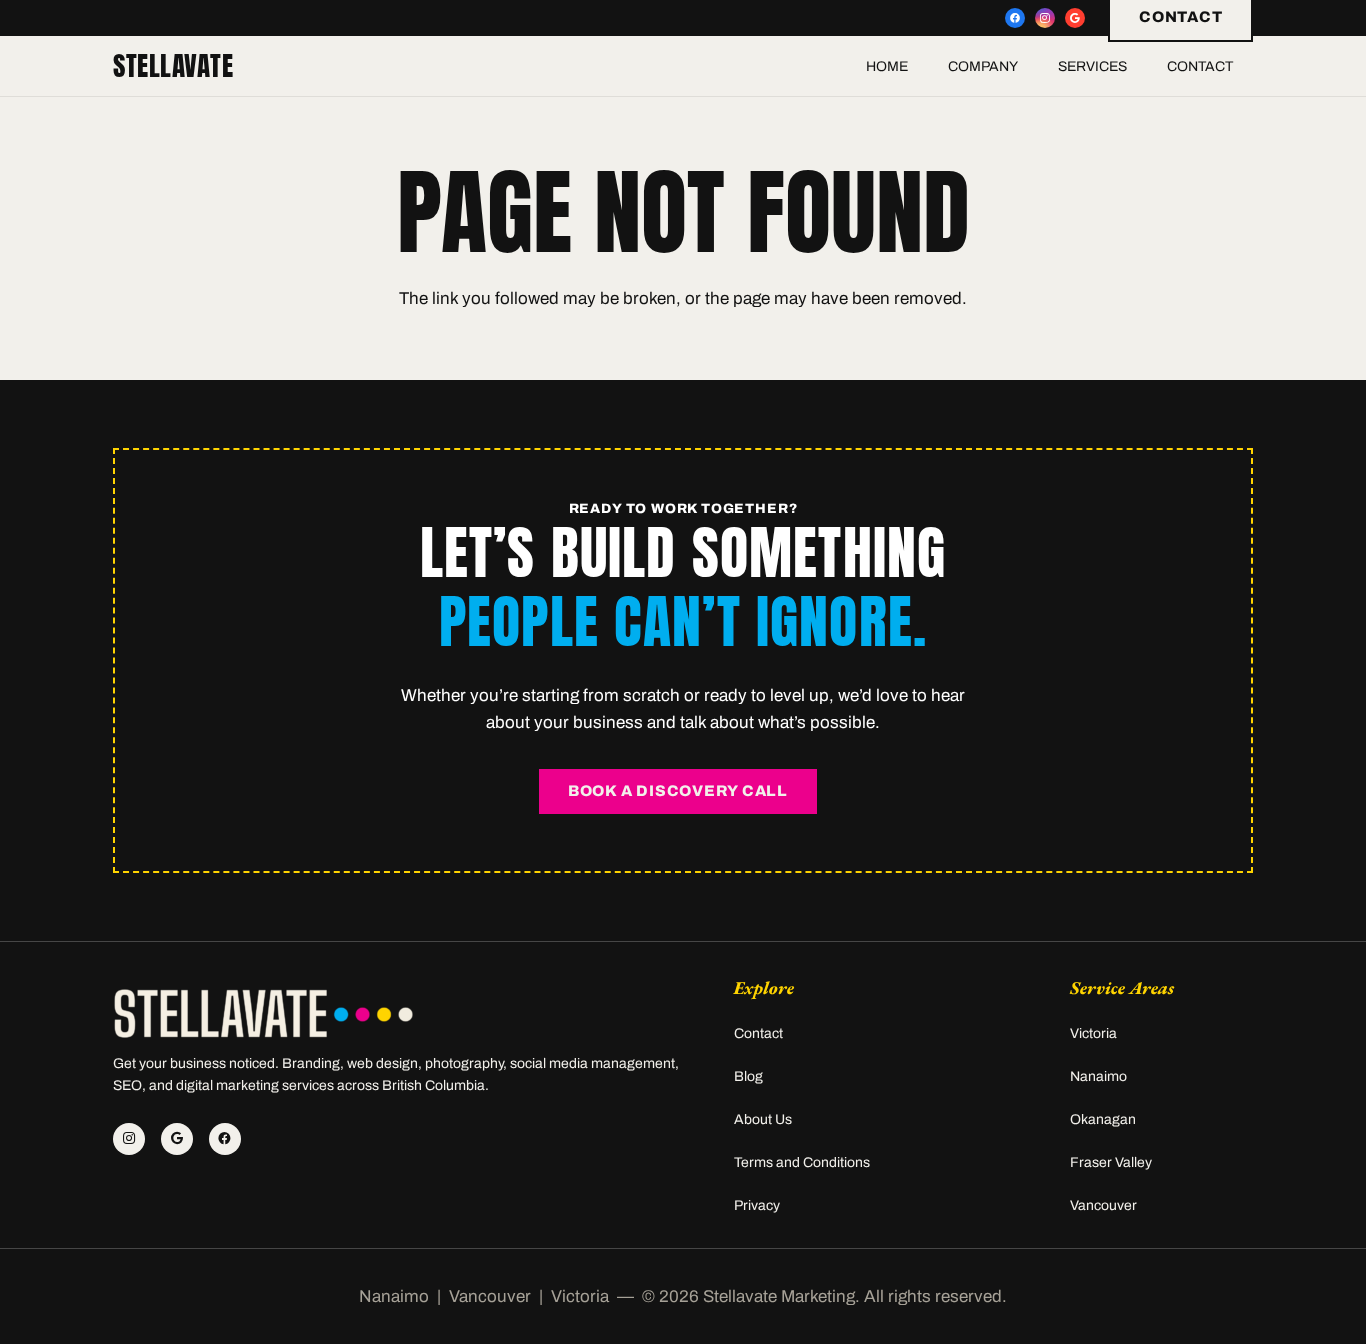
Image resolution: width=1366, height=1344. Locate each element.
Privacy (757, 1205)
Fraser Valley (1111, 1162)
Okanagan (1103, 1119)
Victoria (1093, 1033)
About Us (763, 1119)
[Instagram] (1045, 18)
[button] (1030, 66)
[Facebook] (1015, 18)
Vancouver (1103, 1205)
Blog (748, 1076)
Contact (758, 1033)
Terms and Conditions (802, 1162)
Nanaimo (1098, 1076)
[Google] (1075, 18)
